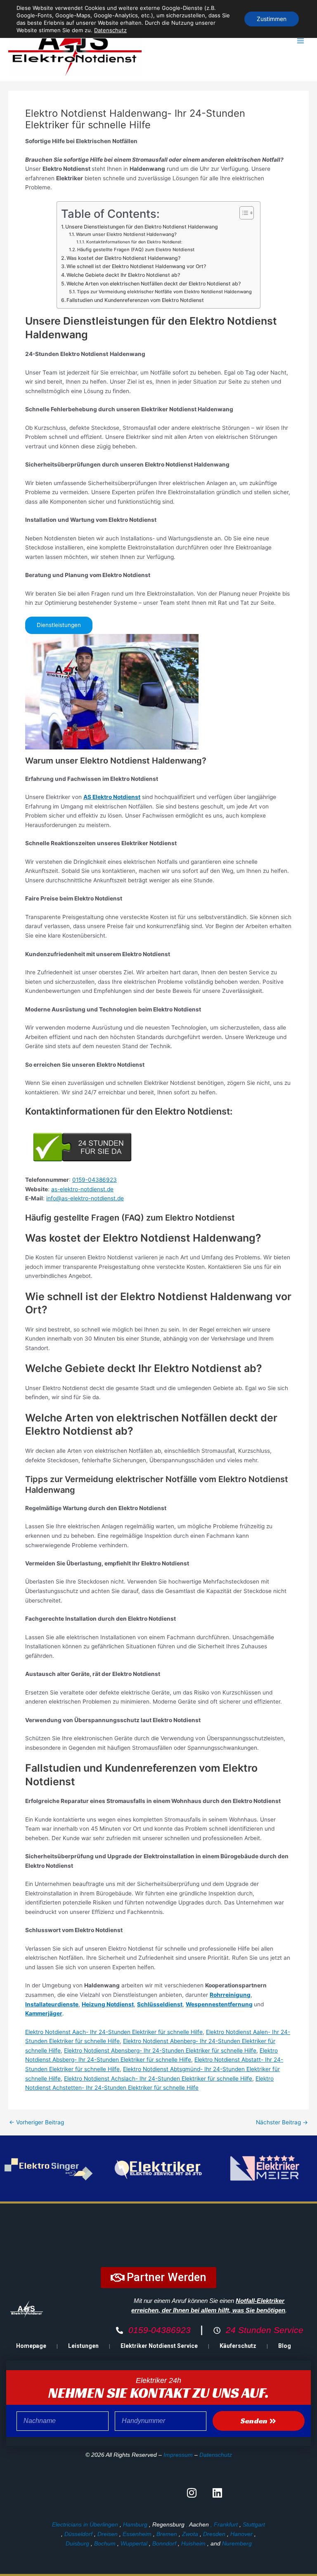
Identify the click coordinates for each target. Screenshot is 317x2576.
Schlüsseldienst (160, 2004)
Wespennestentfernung (219, 2004)
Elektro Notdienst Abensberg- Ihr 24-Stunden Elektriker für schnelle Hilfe (160, 2050)
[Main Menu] (301, 41)
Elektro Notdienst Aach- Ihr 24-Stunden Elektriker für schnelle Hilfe (114, 2032)
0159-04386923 (95, 1180)
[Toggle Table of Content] (242, 213)
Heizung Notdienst (108, 2004)
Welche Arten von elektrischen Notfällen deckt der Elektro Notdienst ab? (154, 284)
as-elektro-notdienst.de (82, 1189)
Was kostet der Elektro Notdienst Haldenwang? (123, 258)
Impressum (178, 2455)
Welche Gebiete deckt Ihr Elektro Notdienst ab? (123, 275)
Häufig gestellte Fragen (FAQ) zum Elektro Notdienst (136, 250)
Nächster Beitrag (282, 2123)
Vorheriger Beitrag (37, 2123)
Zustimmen (272, 19)
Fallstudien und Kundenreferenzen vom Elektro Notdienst (135, 300)
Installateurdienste (52, 2004)
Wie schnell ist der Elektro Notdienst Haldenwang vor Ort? (136, 266)
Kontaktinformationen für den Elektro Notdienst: (134, 242)
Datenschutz (216, 2455)
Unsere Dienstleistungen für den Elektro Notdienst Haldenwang (142, 227)
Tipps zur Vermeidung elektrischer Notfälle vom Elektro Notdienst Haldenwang (164, 292)
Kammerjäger (44, 2013)
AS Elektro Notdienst (112, 797)
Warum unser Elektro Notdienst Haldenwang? (126, 234)
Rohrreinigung (230, 1995)
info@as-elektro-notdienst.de (85, 1198)
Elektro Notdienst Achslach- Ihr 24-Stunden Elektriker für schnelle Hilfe (158, 2079)
